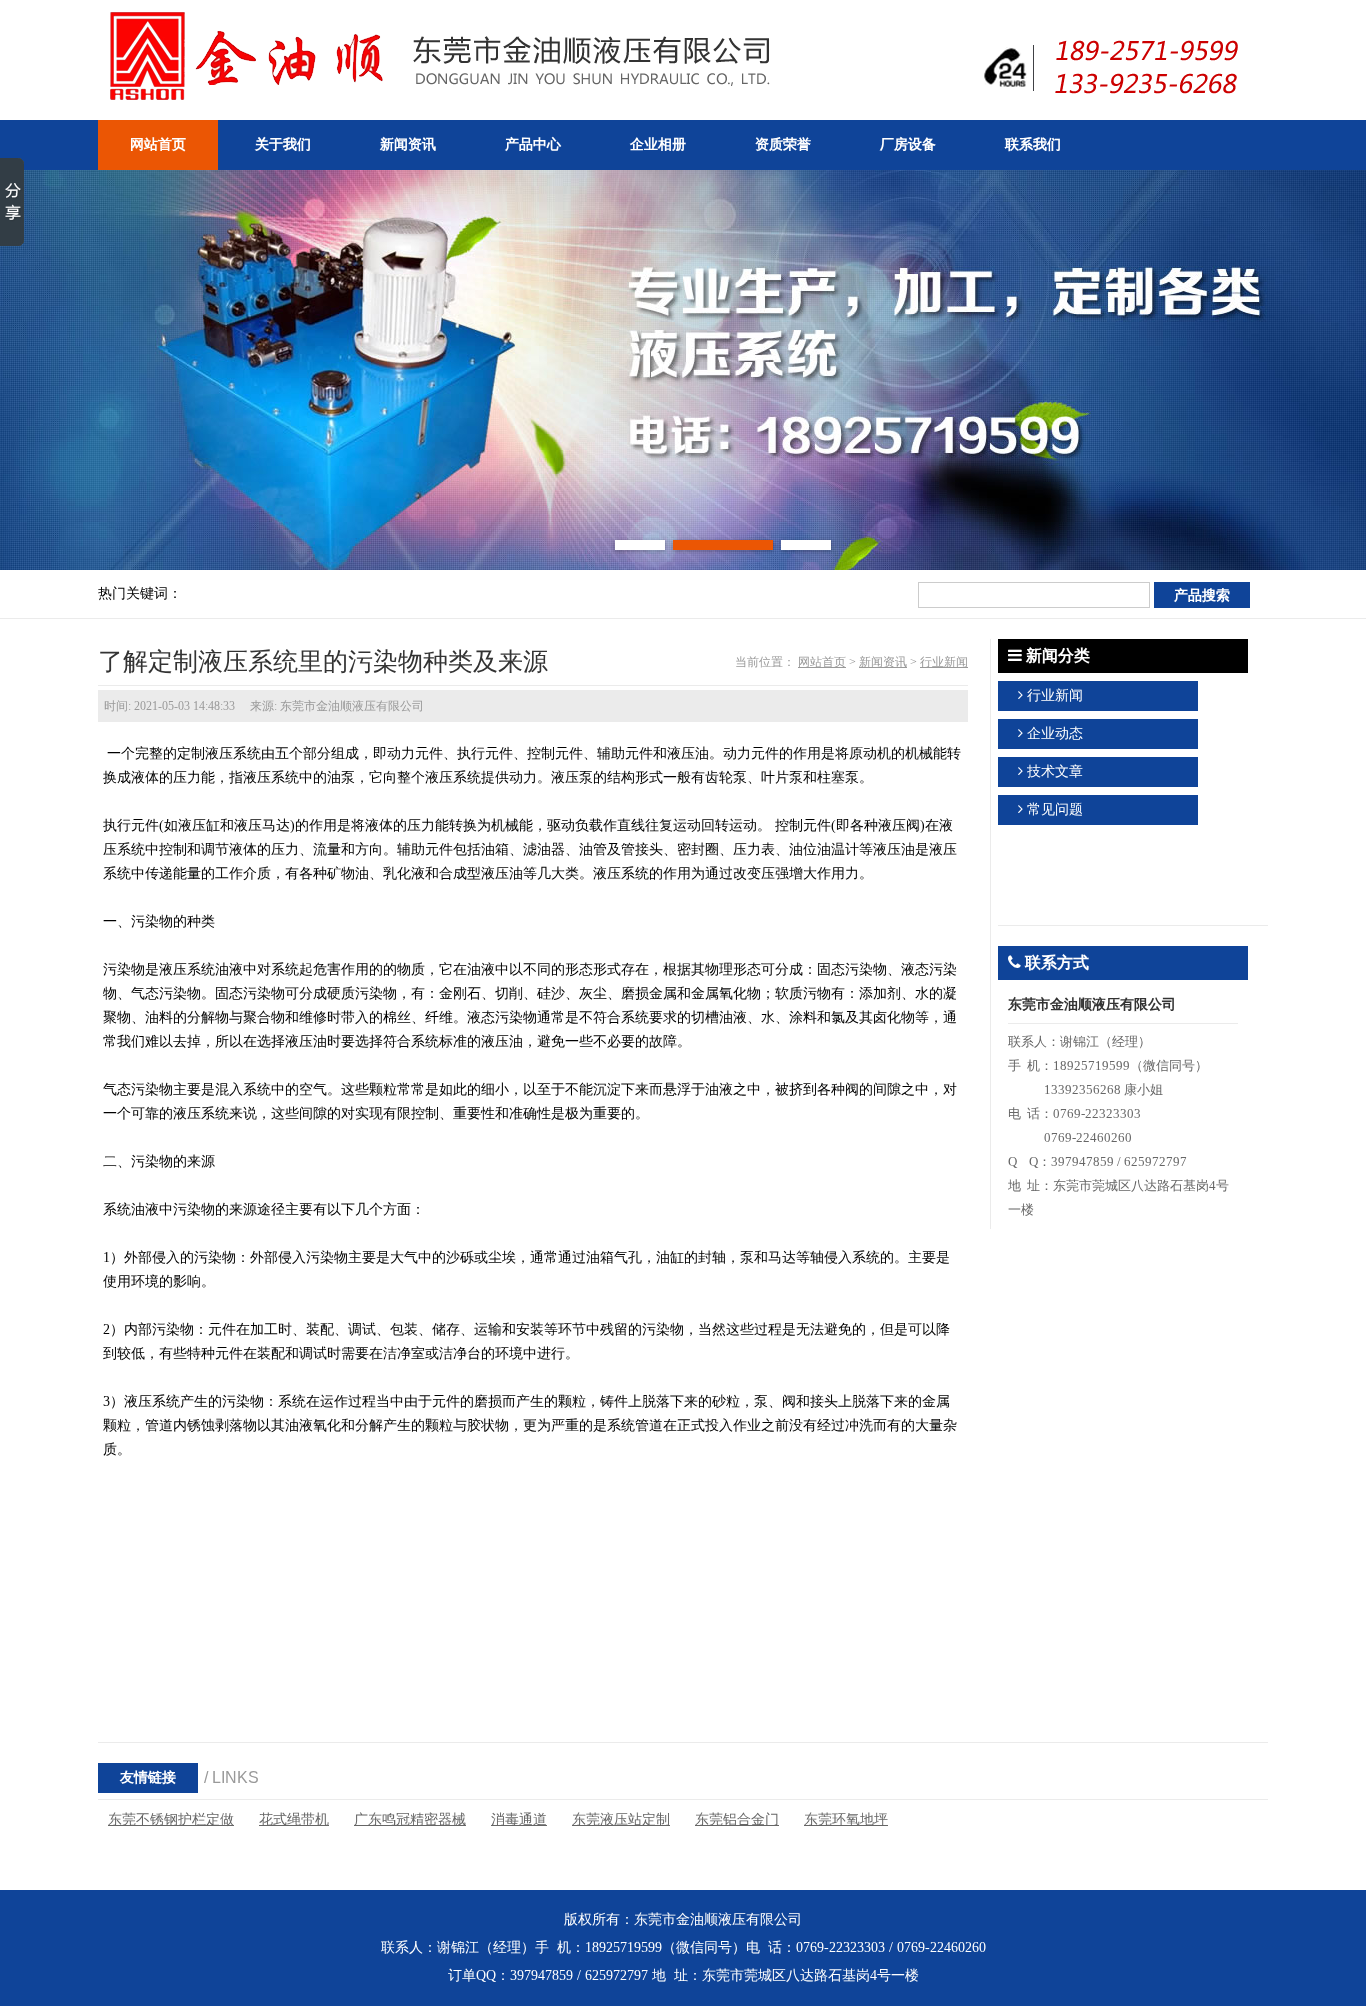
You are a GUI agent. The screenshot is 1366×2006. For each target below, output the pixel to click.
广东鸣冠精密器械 (410, 1819)
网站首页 (822, 662)
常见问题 (1055, 809)
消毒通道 (519, 1819)
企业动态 (1055, 733)
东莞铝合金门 (737, 1819)
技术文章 (1055, 771)
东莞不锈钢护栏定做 (171, 1819)
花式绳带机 (294, 1819)
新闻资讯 (883, 662)
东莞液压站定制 (621, 1819)
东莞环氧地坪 (846, 1819)
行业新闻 (944, 662)
